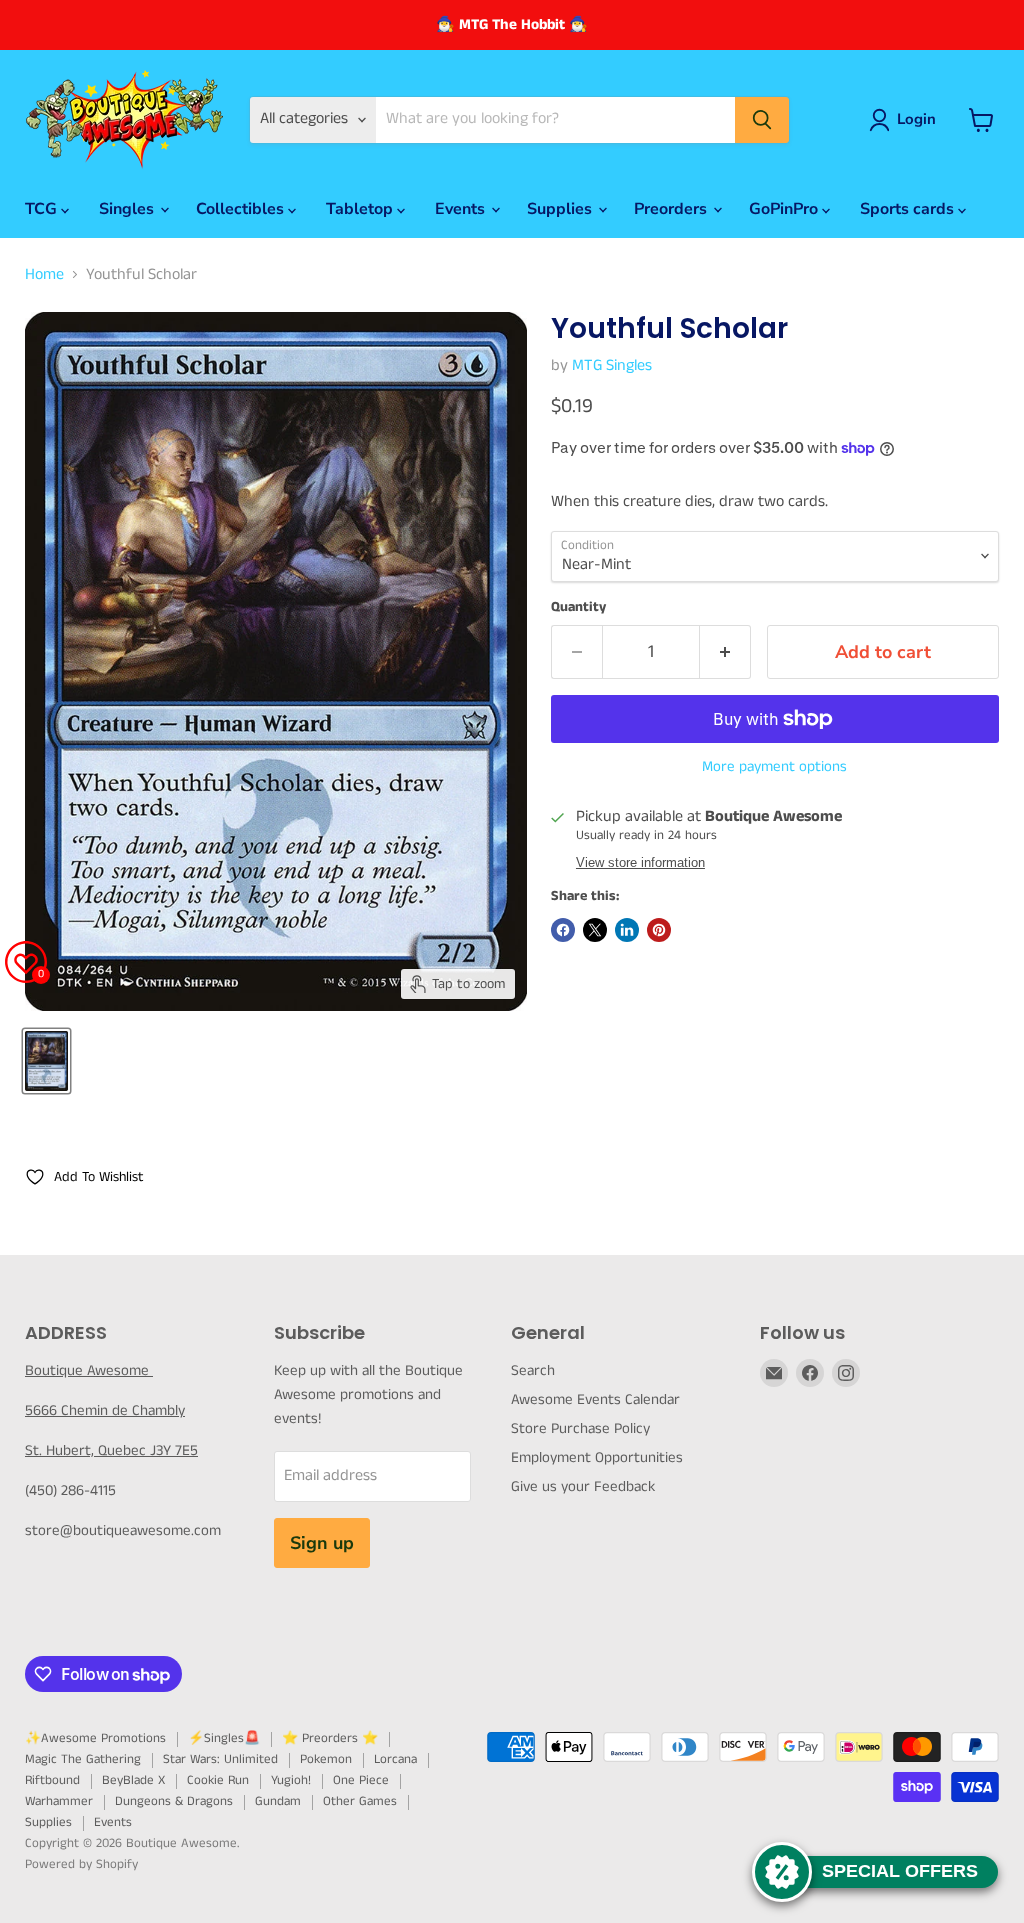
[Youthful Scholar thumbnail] (46, 1061)
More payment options (774, 766)
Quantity (578, 607)
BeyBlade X (133, 1780)
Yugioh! (291, 1780)
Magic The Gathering (83, 1759)
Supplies (561, 209)
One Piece (361, 1780)
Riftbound (52, 1780)
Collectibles (242, 209)
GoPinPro (785, 209)
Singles (128, 209)
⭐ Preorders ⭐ (330, 1738)
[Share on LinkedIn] (627, 930)
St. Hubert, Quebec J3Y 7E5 (111, 1450)
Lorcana (395, 1759)
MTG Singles (612, 365)
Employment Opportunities (597, 1457)
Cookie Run (218, 1780)
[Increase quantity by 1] (725, 652)
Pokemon (326, 1759)
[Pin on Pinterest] (659, 930)
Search (533, 1370)
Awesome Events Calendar (595, 1399)
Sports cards (909, 209)
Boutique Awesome (89, 1370)
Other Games (360, 1801)
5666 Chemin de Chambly (105, 1410)
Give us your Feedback (583, 1486)
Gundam (278, 1801)
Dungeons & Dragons (174, 1801)
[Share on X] (595, 930)
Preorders (672, 209)
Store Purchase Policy (580, 1428)
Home (44, 275)
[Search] (762, 120)
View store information (640, 863)
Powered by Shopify (81, 1864)
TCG (43, 209)
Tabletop (361, 209)
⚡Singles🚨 (224, 1738)
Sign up (322, 1543)
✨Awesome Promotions (95, 1738)
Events (462, 209)
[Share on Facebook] (563, 930)
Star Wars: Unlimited (220, 1759)
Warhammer (59, 1801)
